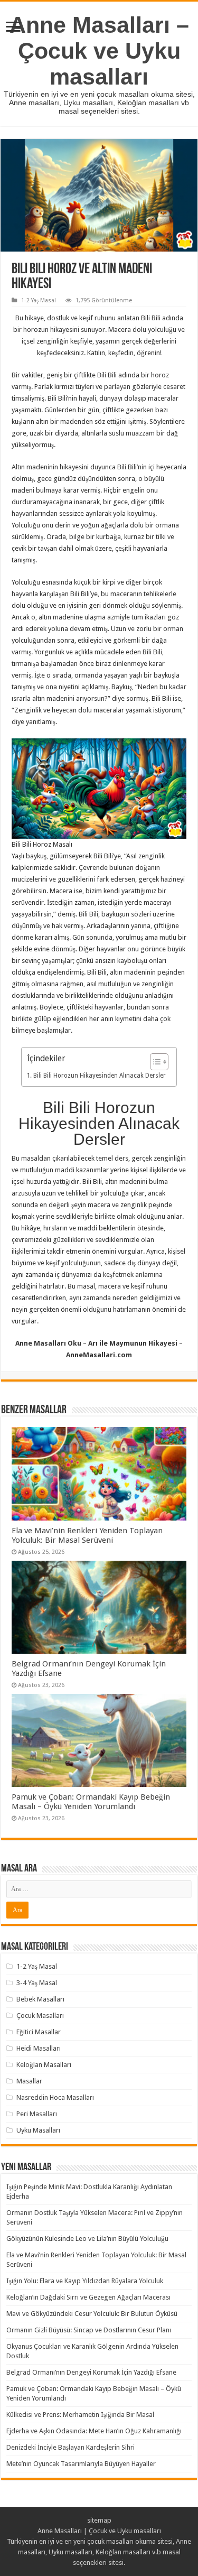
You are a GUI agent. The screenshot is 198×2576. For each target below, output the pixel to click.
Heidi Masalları (39, 2048)
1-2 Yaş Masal (39, 300)
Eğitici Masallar (39, 2032)
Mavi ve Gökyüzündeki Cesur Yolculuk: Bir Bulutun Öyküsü (92, 2314)
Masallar (29, 2081)
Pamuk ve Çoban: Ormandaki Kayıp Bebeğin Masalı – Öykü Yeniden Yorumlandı (91, 1802)
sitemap (99, 2520)
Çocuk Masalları (40, 2016)
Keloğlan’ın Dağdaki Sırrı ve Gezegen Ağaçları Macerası (88, 2297)
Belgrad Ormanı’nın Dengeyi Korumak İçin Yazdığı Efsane (91, 2372)
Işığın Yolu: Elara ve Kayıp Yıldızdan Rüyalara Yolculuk (85, 2281)
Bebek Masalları (40, 1999)
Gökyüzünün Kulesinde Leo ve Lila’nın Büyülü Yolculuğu (87, 2239)
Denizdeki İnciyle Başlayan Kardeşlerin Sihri (70, 2447)
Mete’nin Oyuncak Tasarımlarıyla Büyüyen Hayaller (81, 2464)
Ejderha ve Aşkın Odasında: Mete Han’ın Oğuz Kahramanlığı (94, 2431)
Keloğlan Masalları (44, 2065)
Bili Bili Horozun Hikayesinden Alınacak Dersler (99, 1076)
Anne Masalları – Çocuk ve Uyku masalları (99, 51)
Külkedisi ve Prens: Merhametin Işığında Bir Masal (80, 2415)
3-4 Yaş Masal (37, 1983)
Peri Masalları (37, 2114)
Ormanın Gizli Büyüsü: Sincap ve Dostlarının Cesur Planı (89, 2330)
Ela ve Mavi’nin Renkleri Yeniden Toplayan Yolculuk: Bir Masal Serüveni (87, 1535)
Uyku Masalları (38, 2130)
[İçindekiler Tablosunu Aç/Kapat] (154, 1062)
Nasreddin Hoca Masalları (55, 2097)
